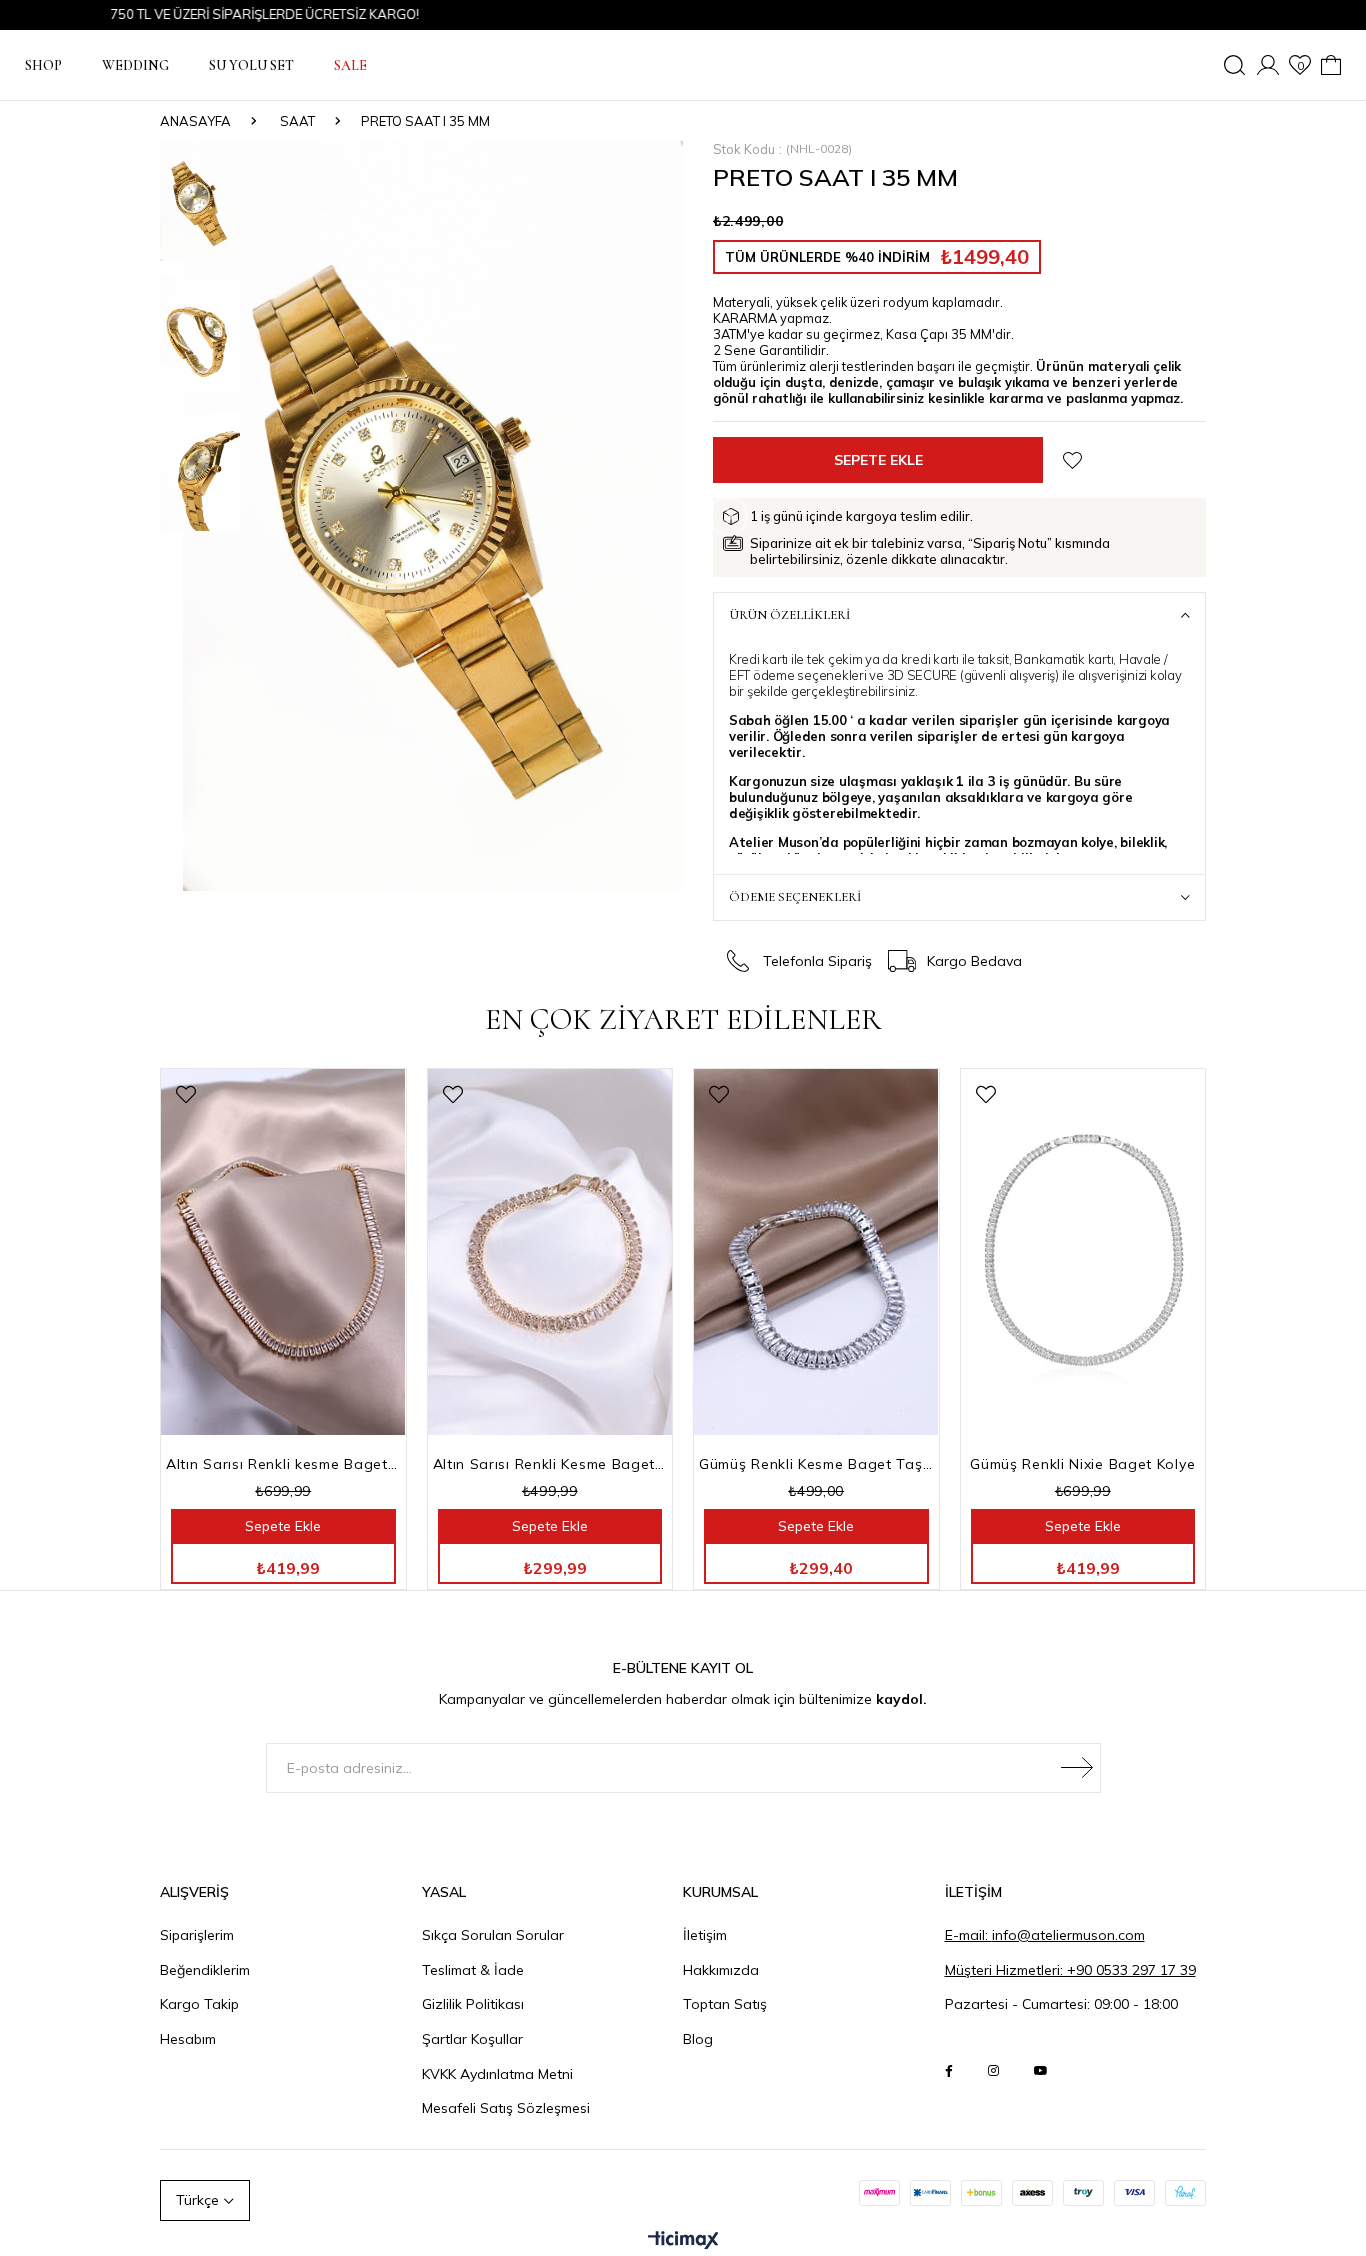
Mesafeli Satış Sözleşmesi (506, 2108)
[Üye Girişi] (1268, 65)
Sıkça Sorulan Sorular (493, 1935)
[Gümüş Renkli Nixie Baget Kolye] (1083, 1252)
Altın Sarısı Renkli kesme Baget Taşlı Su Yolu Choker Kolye (283, 1464)
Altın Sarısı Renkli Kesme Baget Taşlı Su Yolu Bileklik (550, 1464)
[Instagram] (993, 2071)
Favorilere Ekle (186, 1094)
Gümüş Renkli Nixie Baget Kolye (1082, 1464)
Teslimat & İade (473, 1970)
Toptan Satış (725, 2004)
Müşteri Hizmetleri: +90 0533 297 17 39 (1070, 1970)
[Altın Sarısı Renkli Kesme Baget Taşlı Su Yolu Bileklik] (550, 1252)
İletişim (705, 1935)
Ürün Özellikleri (789, 615)
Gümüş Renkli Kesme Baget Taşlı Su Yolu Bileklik (816, 1464)
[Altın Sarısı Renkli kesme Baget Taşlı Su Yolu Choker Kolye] (283, 1252)
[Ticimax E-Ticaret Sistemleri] (683, 2241)
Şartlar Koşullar (472, 2039)
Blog (698, 2039)
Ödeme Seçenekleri (795, 897)
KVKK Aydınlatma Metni (497, 2074)
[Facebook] (949, 2071)
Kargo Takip (199, 2004)
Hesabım (188, 2039)
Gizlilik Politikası (473, 2004)
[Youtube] (1041, 2071)
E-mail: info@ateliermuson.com (1045, 1935)
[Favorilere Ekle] (1072, 460)
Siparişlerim (197, 1935)
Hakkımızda (721, 1970)
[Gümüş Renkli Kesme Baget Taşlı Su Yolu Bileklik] (816, 1252)
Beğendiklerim (205, 1970)
